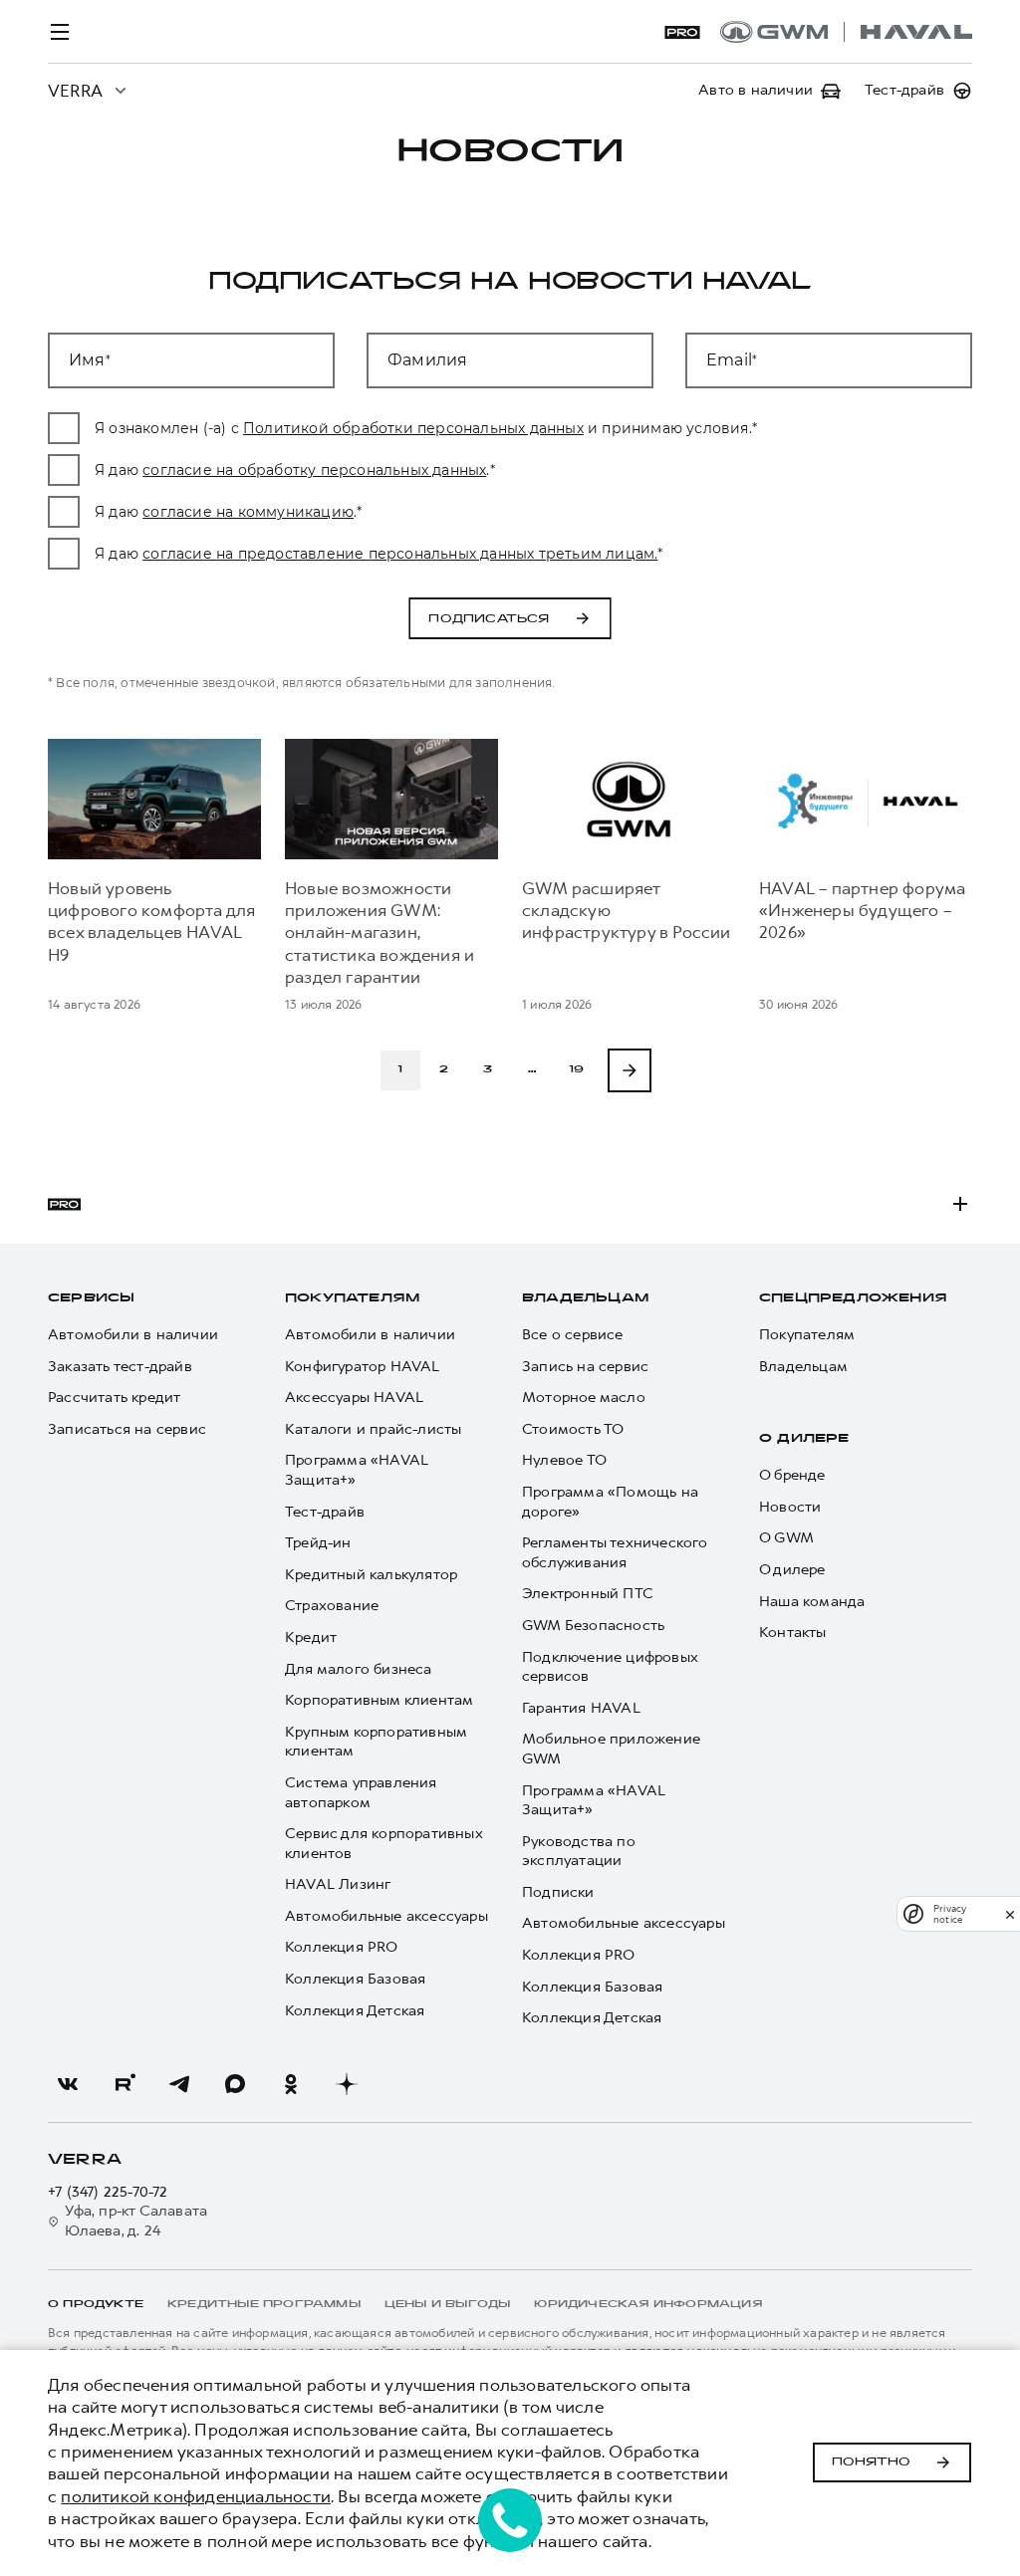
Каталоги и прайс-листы (373, 1429)
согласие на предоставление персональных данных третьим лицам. (400, 554)
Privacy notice (950, 1914)
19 (576, 1070)
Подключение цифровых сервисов (610, 1667)
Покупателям (352, 1298)
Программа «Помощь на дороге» (610, 1502)
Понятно (871, 2462)
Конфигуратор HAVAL (363, 1367)
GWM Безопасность (593, 1626)
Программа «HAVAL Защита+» (357, 1470)
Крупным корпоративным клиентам (376, 1742)
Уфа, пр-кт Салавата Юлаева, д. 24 (136, 2221)
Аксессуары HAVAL (354, 1398)
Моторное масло (584, 1398)
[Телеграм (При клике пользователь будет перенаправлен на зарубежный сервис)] (179, 2084)
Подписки (558, 1892)
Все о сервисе (573, 1335)
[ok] (291, 2084)
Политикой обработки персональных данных (413, 428)
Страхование (332, 1606)
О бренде (792, 1475)
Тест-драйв (325, 1512)
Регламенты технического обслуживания (615, 1553)
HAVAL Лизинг (338, 1884)
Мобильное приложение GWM (611, 1749)
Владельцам (585, 1298)
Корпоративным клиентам (379, 1700)
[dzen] (347, 2084)
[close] (1010, 1914)
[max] (235, 2084)
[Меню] (60, 32)
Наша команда (812, 1602)
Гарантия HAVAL (581, 1708)
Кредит (311, 1638)
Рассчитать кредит (114, 1398)
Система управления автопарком (361, 1793)
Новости (790, 1507)
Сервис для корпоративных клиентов (383, 1844)
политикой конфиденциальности (196, 2496)
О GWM (786, 1538)
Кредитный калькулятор (371, 1575)
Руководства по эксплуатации (579, 1852)
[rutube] (124, 2084)
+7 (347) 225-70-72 (108, 2192)
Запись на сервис (585, 1367)
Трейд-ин (318, 1543)
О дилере (804, 1439)
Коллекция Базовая (355, 1979)
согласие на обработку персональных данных (314, 470)
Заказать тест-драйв (120, 1367)
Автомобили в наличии (133, 1335)
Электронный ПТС (588, 1594)
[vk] (68, 2084)
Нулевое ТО (564, 1460)
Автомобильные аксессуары (386, 1916)
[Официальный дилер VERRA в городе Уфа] (846, 32)
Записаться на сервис (127, 1429)
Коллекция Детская (355, 2011)
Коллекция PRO (342, 1947)
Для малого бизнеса (359, 1669)
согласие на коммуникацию (248, 512)
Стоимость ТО (573, 1429)
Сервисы (91, 1298)
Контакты (793, 1633)
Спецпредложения (853, 1298)
